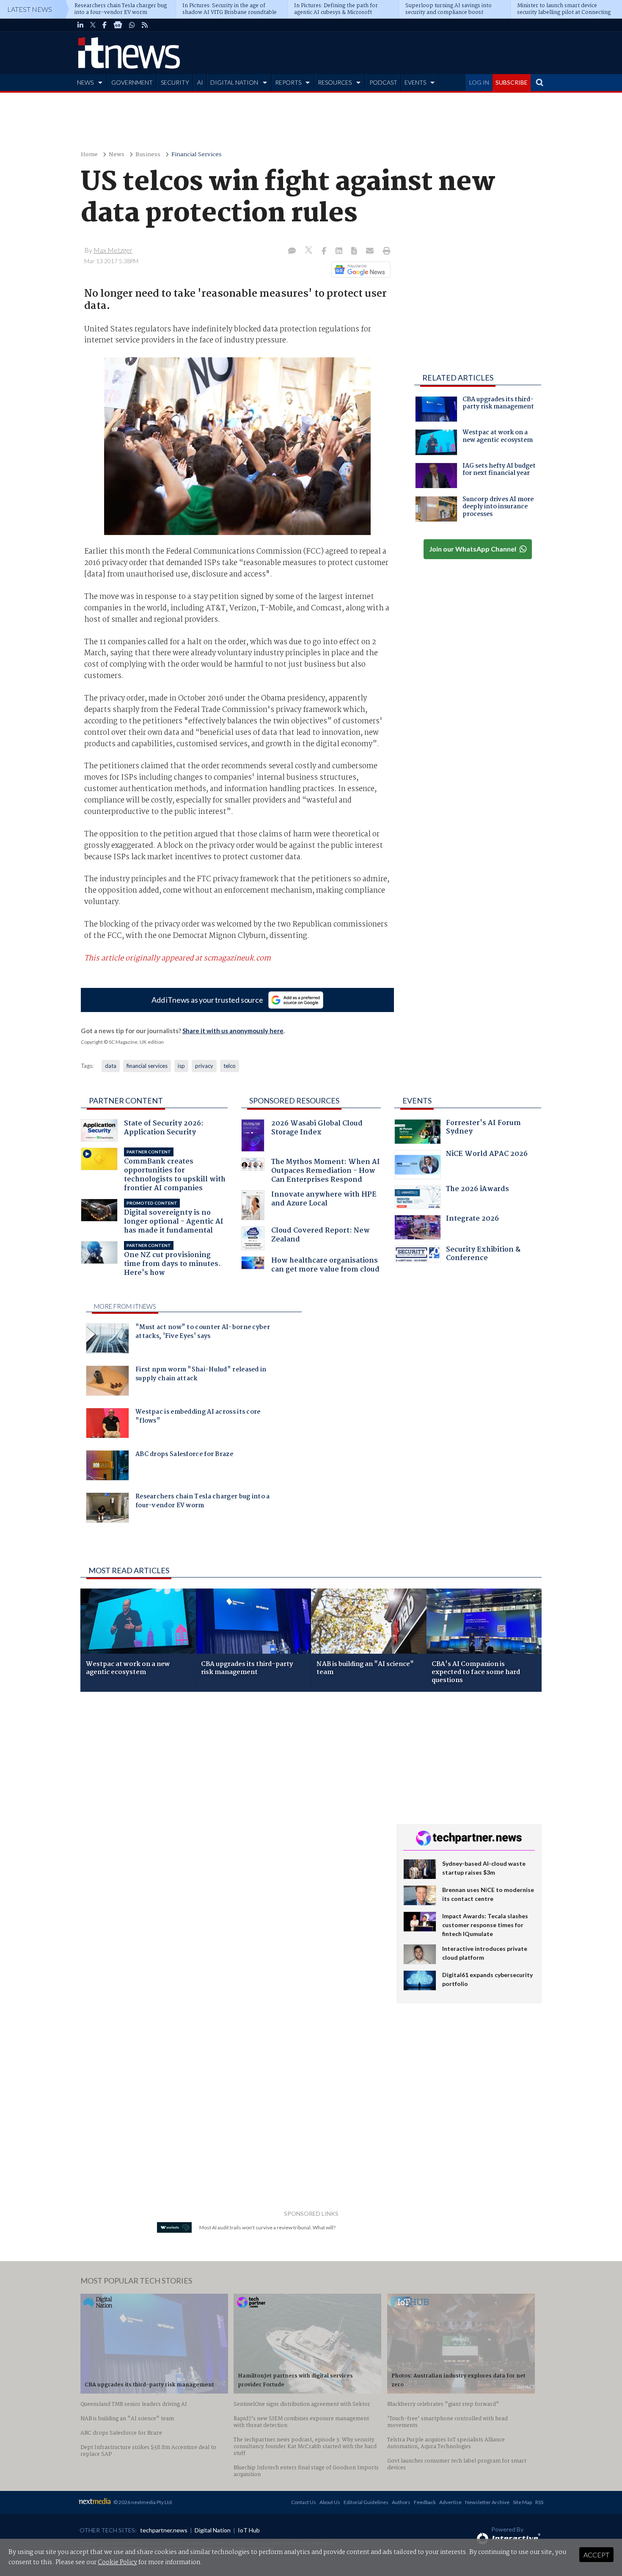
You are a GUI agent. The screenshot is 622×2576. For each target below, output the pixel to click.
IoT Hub (249, 2530)
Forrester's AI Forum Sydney (483, 1128)
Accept (596, 2555)
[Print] (385, 251)
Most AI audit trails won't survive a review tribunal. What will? (267, 2227)
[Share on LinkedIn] (340, 251)
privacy (204, 1066)
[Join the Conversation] (292, 251)
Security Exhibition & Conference (483, 1255)
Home (89, 155)
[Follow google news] (359, 270)
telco (230, 1066)
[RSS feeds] (145, 25)
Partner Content (126, 1100)
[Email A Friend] (371, 251)
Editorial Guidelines (366, 2502)
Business (148, 155)
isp (181, 1066)
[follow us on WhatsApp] (132, 25)
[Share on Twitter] (310, 251)
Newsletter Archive (487, 2502)
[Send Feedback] (355, 251)
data (111, 1066)
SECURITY (175, 82)
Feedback (425, 2502)
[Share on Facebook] (325, 251)
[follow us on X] (93, 25)
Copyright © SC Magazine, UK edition (122, 1042)
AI (200, 82)
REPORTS (288, 82)
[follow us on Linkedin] (80, 25)
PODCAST (383, 82)
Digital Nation (213, 2530)
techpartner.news (164, 2530)
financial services (147, 1066)
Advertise (450, 2502)
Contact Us (304, 2502)
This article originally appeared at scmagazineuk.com (178, 958)
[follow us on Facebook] (105, 25)
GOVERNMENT (132, 82)
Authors (401, 2502)
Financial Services (197, 155)
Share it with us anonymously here (233, 1031)
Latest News (30, 9)
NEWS (85, 82)
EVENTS (415, 82)
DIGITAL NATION (234, 82)
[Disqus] (232, 1811)
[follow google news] (118, 25)
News (117, 155)
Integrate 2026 (472, 1220)
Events (417, 1100)
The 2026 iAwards (478, 1190)
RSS (539, 2502)
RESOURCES (335, 82)
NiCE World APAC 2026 (487, 1155)
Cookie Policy (117, 2562)
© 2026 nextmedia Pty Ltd (143, 2502)
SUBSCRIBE (512, 82)
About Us (330, 2502)
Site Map (522, 2502)
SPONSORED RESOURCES (294, 1100)
